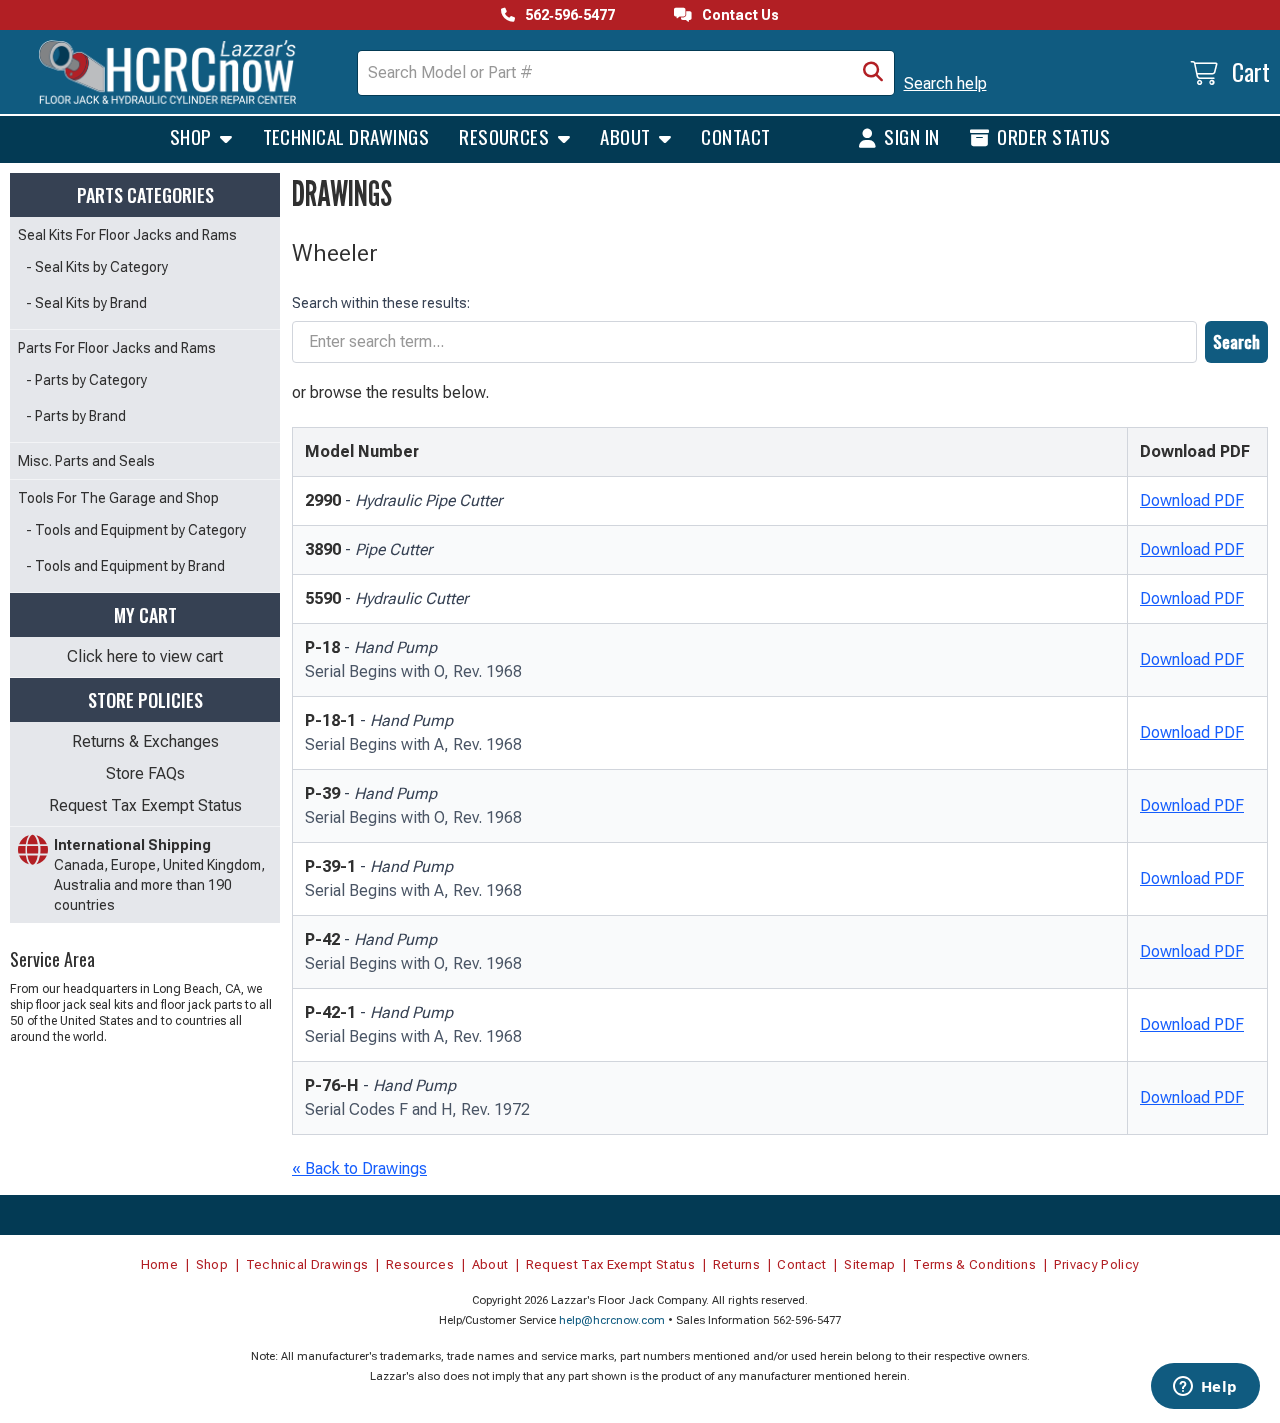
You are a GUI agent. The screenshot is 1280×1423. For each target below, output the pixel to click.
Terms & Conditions (974, 1264)
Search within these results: (381, 303)
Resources (506, 136)
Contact (735, 136)
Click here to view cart (145, 656)
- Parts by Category (86, 380)
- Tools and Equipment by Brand (125, 566)
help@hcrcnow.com (612, 1320)
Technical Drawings (346, 136)
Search (1236, 342)
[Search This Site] (873, 73)
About (627, 136)
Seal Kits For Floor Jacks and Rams (127, 235)
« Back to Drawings (359, 1168)
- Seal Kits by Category (97, 267)
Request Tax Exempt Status (145, 805)
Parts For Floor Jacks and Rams (117, 348)
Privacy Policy (1097, 1264)
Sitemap (869, 1264)
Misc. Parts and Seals (86, 461)
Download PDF (1192, 500)
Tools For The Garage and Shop (118, 498)
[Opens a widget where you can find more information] (1205, 1388)
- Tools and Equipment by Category (136, 530)
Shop (193, 136)
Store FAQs (145, 773)
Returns (736, 1264)
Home (159, 1264)
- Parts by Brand (76, 416)
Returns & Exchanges (145, 741)
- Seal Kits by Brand (86, 303)
